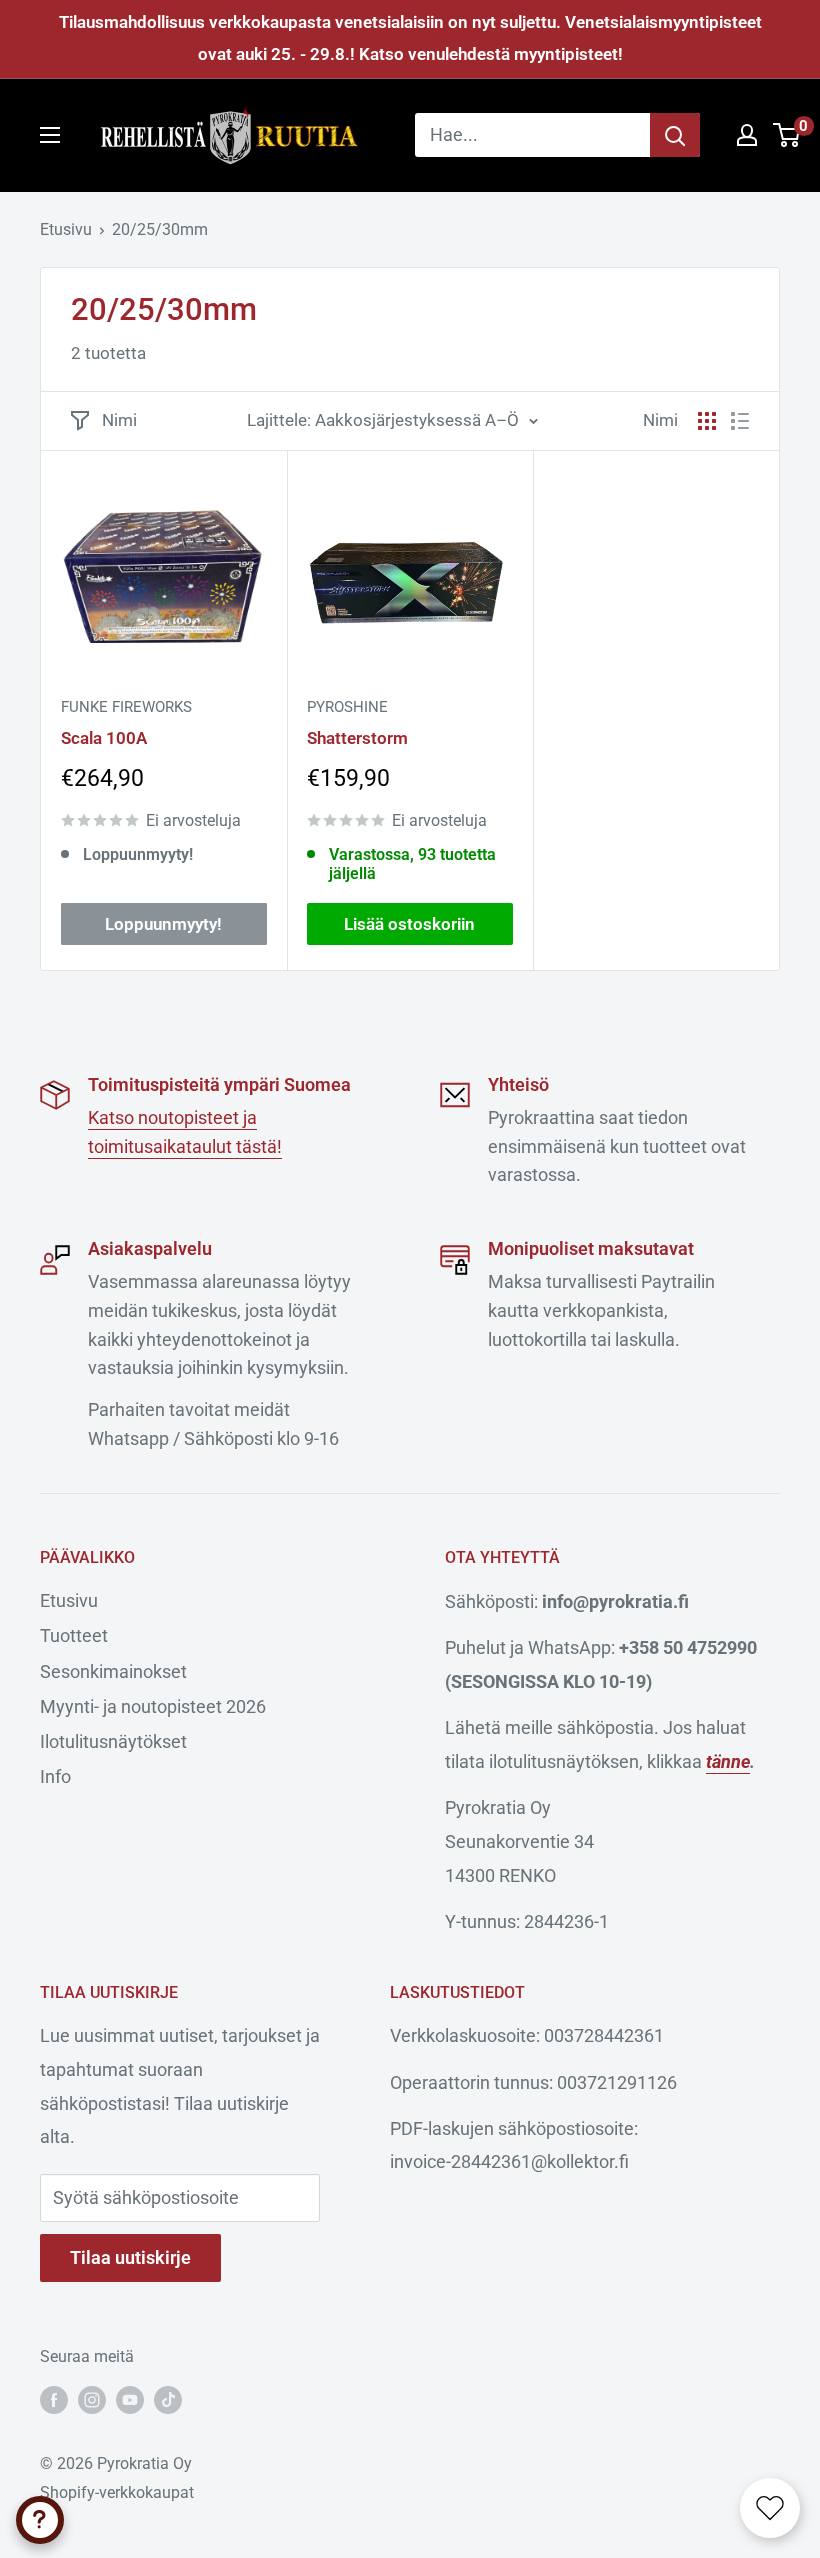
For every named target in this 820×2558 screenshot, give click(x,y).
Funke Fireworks (126, 707)
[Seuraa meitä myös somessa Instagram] (92, 2400)
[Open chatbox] (40, 2520)
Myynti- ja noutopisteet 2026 (153, 1706)
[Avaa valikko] (50, 135)
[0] (787, 135)
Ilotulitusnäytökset (113, 1741)
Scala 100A (104, 738)
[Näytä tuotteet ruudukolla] (707, 421)
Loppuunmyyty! (163, 924)
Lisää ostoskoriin (409, 924)
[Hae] (675, 135)
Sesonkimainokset (113, 1671)
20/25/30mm (160, 229)
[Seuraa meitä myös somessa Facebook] (54, 2400)
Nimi (119, 420)
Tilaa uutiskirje (130, 2257)
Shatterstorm (357, 738)
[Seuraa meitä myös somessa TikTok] (168, 2400)
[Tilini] (747, 135)
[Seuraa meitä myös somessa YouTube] (130, 2400)
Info (55, 1776)
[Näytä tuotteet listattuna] (740, 421)
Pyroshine (347, 707)
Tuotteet (74, 1635)
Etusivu (66, 229)
